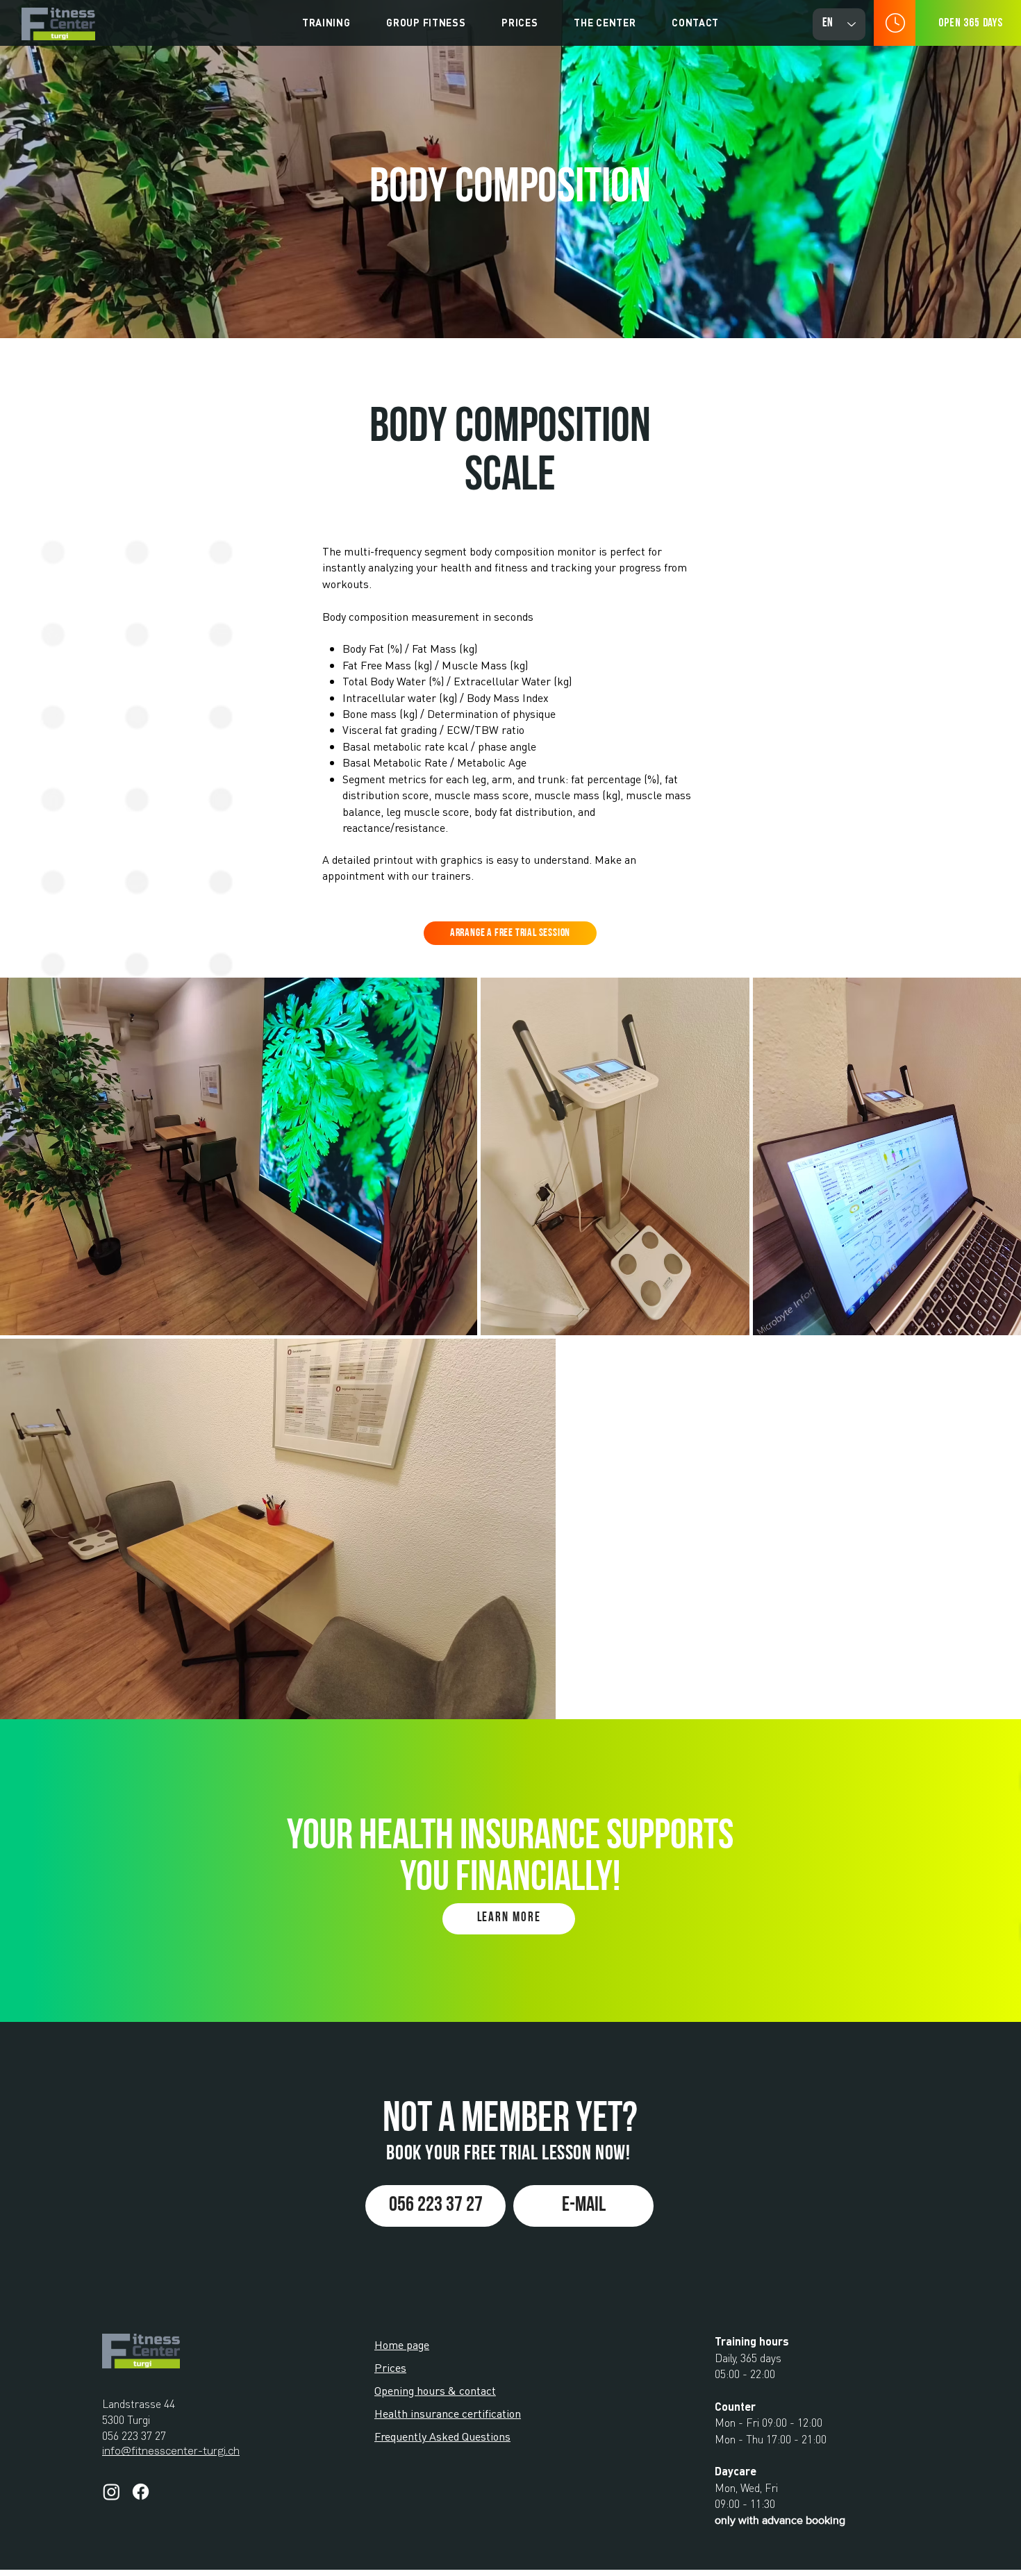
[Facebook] (141, 2492)
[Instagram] (111, 2492)
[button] (326, 22)
